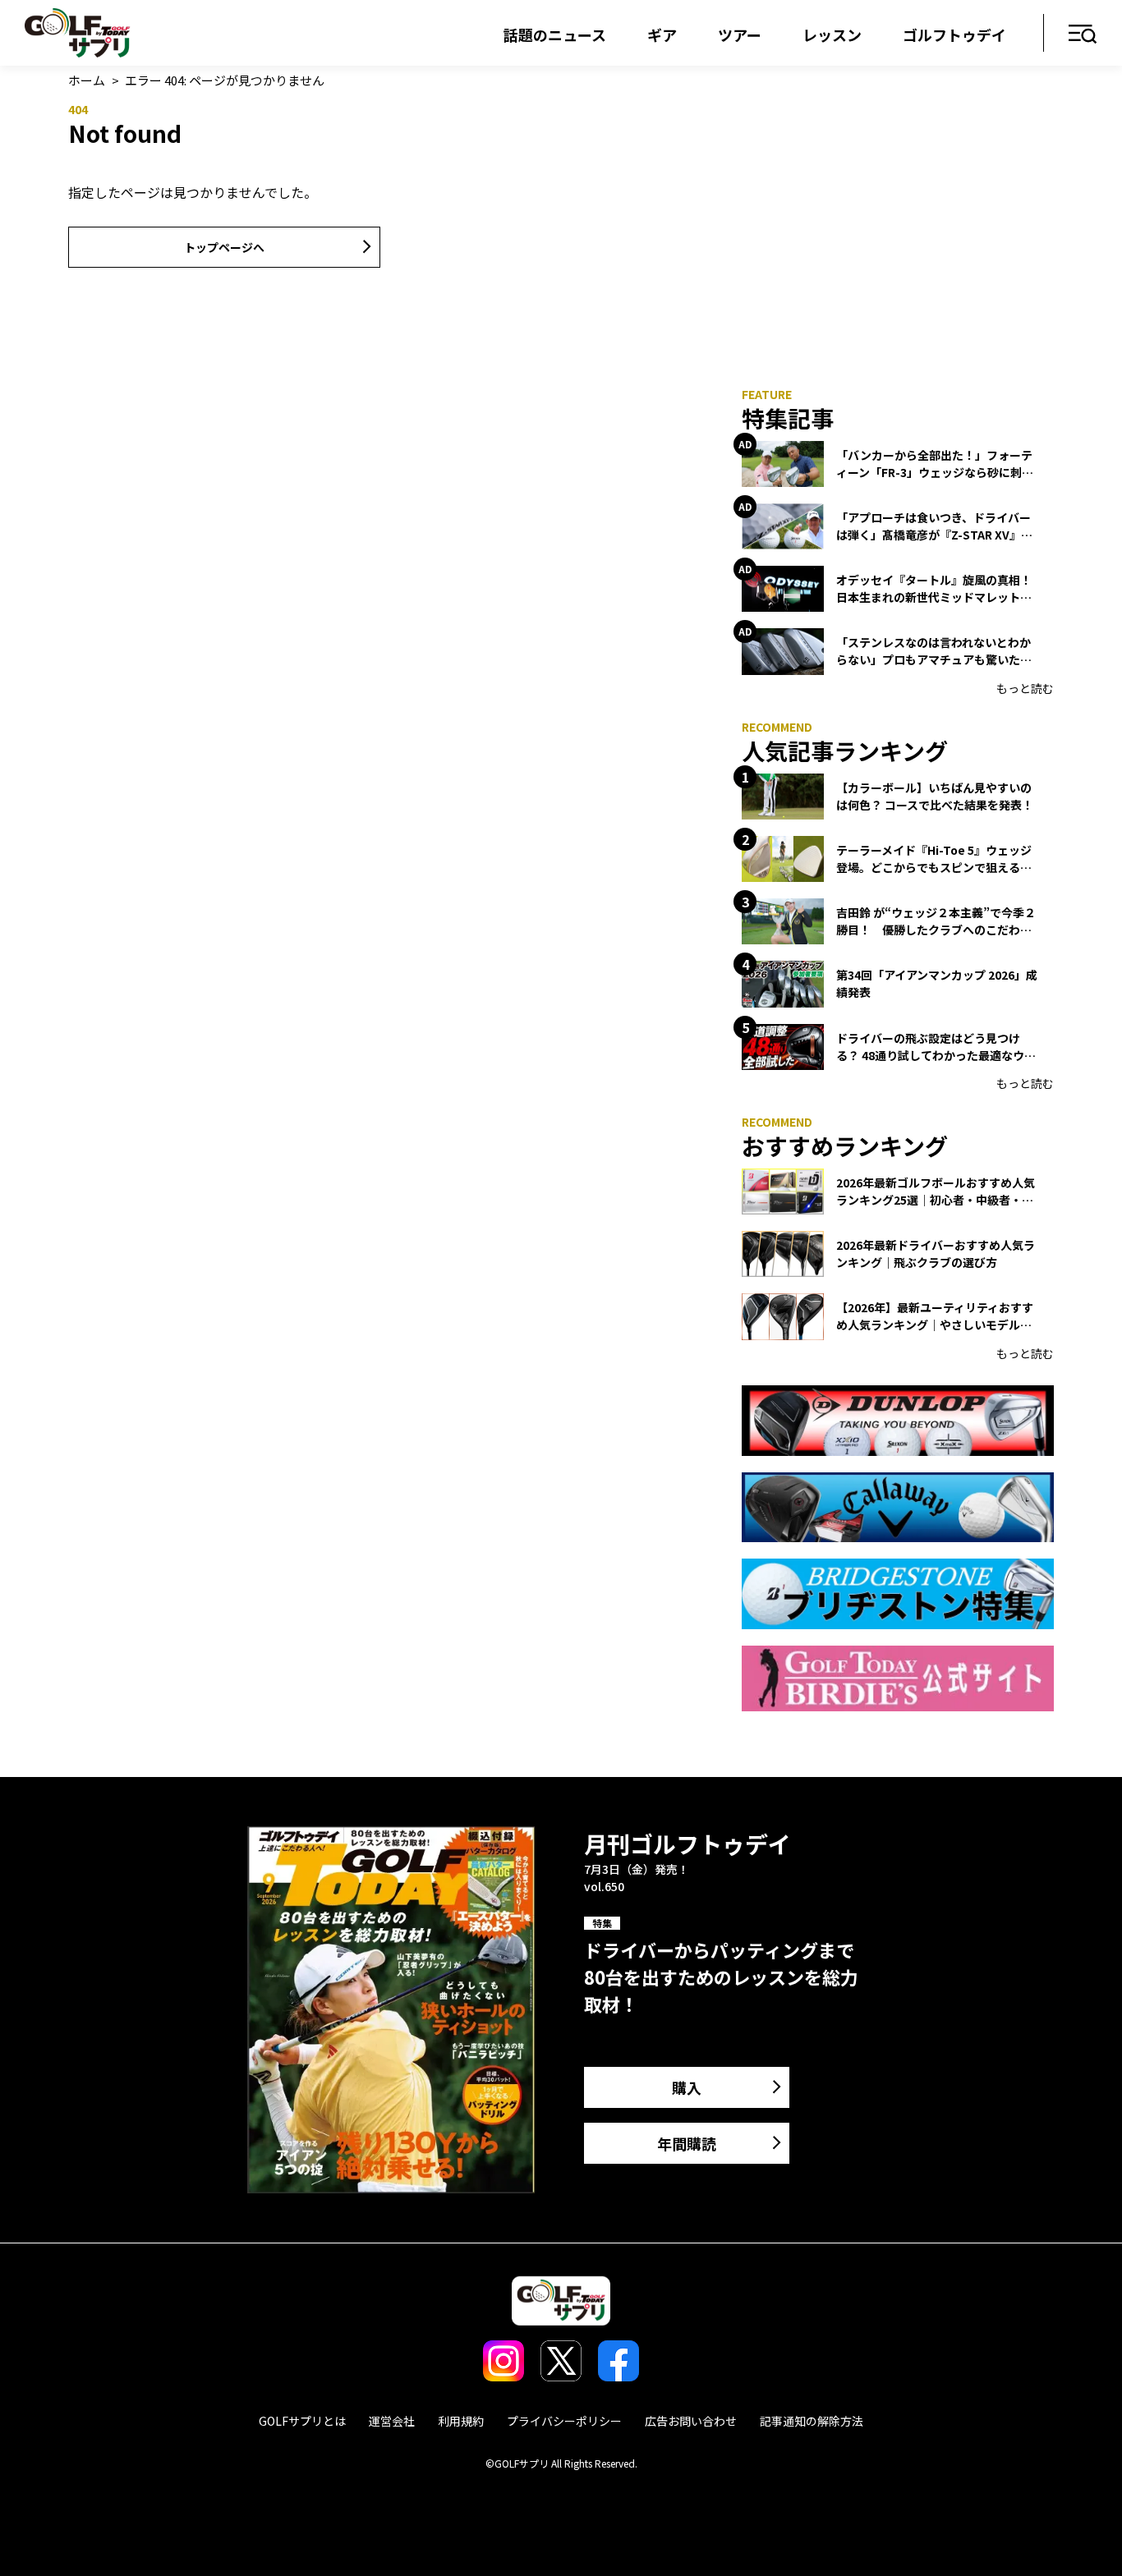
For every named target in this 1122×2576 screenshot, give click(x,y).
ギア (662, 34)
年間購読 (687, 2143)
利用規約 (461, 2421)
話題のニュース (555, 34)
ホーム (87, 80)
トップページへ (224, 247)
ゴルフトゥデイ (954, 34)
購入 (687, 2087)
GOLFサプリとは (302, 2421)
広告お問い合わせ (691, 2421)
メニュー (1083, 35)
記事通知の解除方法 (812, 2421)
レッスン (832, 34)
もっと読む (1025, 688)
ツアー (740, 34)
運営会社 (392, 2421)
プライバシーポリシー (564, 2421)
